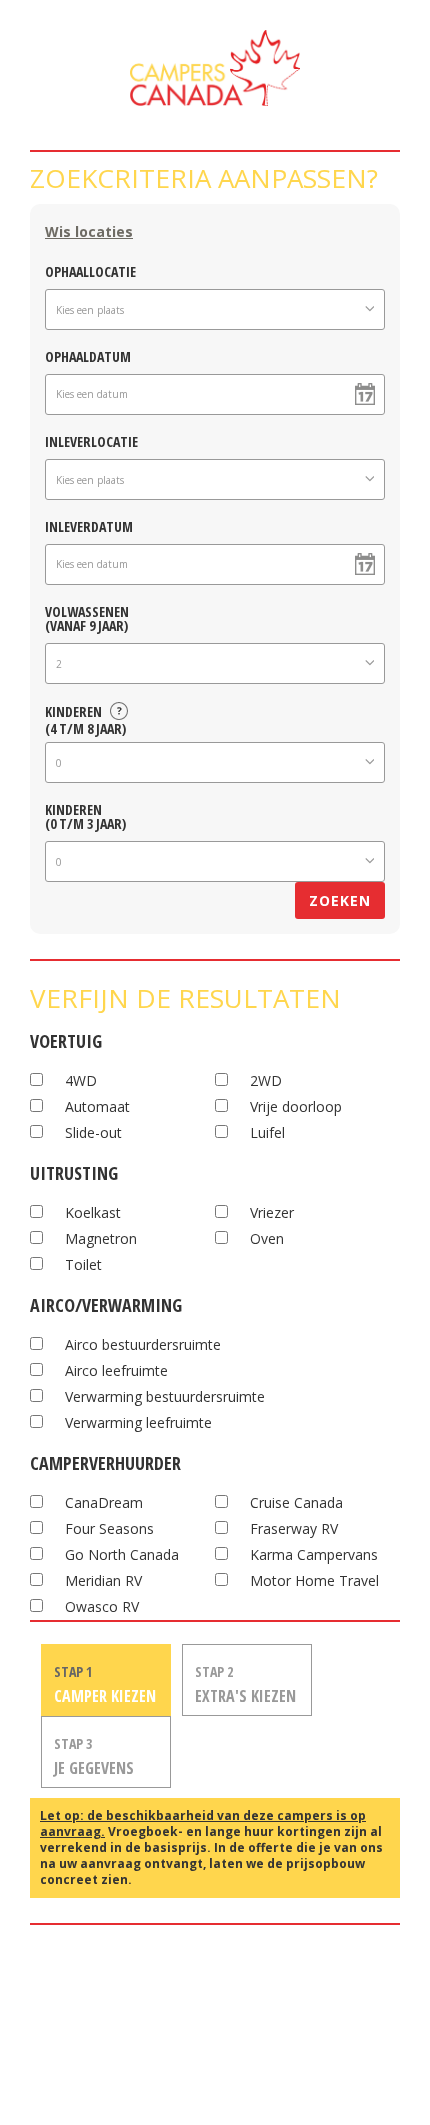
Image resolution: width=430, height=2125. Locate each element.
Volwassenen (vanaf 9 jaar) (87, 617)
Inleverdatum (89, 525)
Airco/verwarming (106, 1302)
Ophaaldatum (88, 355)
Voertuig (66, 1038)
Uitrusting (74, 1170)
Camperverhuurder (105, 1460)
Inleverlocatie (91, 440)
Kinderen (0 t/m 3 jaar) (85, 815)
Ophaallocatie (90, 270)
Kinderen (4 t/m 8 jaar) (85, 717)
